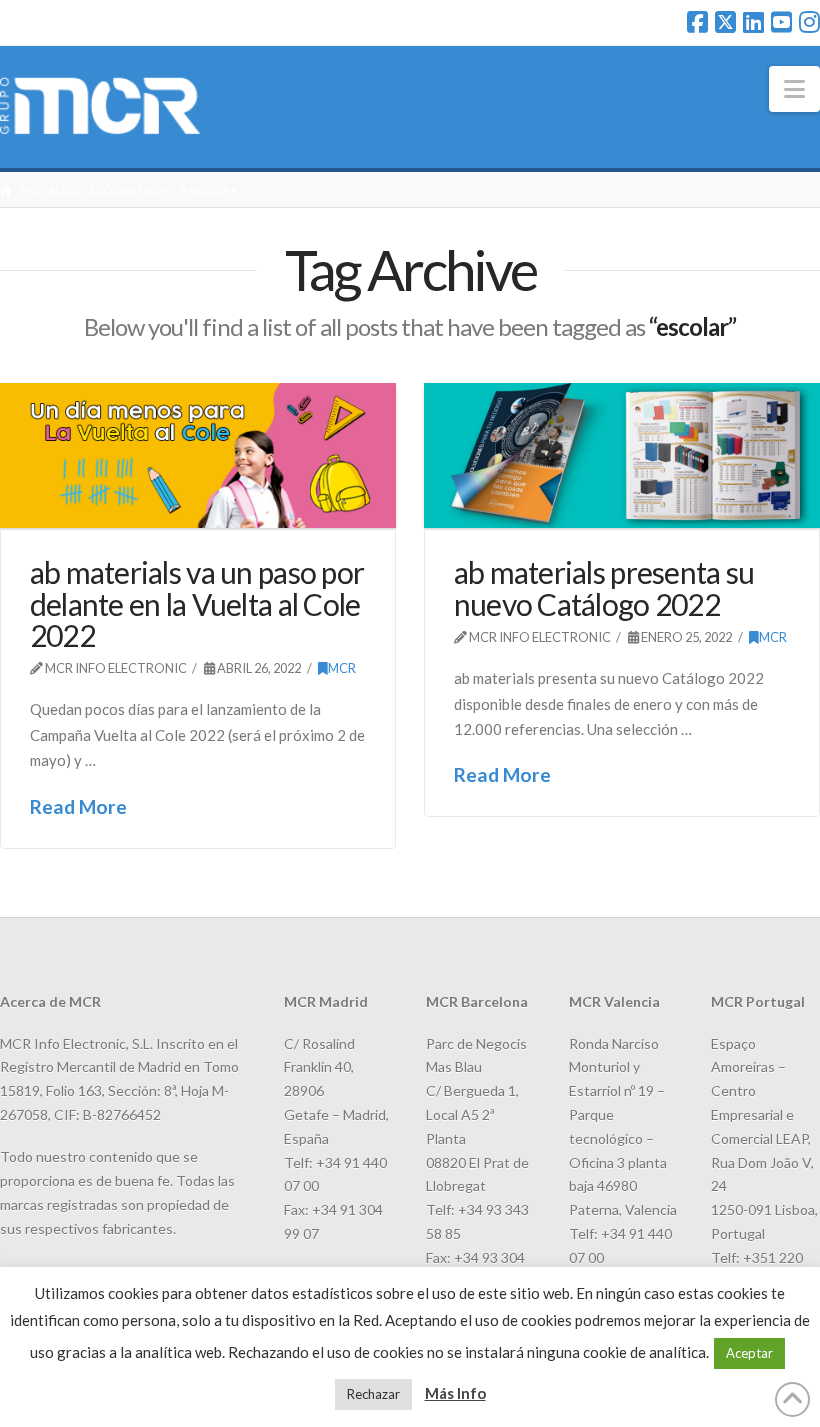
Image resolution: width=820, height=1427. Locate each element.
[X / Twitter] (725, 22)
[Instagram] (809, 22)
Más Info (455, 1393)
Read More (78, 806)
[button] (794, 89)
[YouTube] (781, 22)
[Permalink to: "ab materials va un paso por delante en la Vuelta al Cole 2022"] (198, 456)
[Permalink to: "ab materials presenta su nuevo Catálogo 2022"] (622, 456)
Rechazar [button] (373, 1394)
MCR (342, 668)
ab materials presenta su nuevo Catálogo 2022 (604, 587)
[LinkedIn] (753, 22)
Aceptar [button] (749, 1353)
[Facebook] (697, 22)
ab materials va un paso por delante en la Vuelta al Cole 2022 (197, 603)
